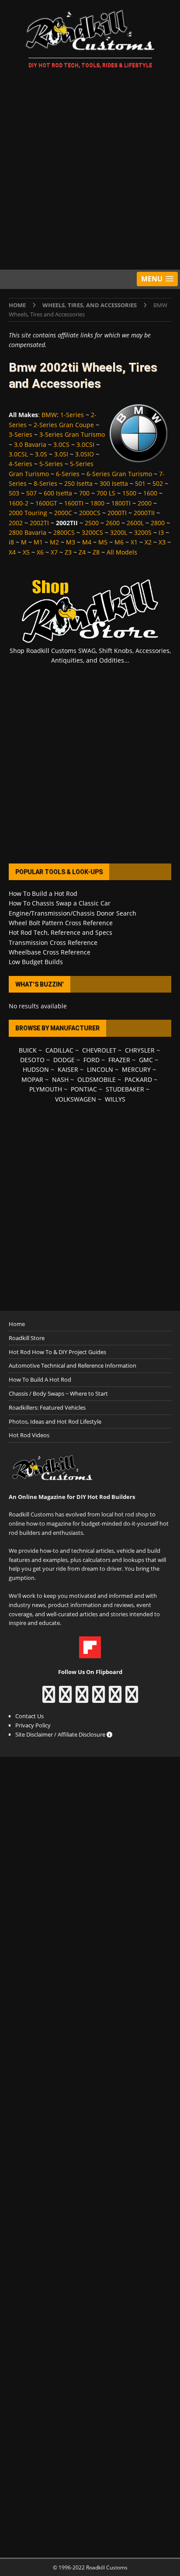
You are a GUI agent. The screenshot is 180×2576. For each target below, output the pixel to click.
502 (158, 483)
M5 (103, 542)
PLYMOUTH (46, 1089)
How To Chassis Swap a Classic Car (60, 903)
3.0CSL (18, 454)
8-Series (45, 483)
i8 (11, 542)
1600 (150, 493)
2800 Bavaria (28, 532)
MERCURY (136, 1069)
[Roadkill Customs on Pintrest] (82, 1699)
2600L (135, 523)
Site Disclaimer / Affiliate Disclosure (61, 1734)
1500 (129, 493)
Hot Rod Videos (29, 1435)
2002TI (39, 523)
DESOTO (32, 1060)
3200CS (92, 532)
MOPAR (32, 1079)
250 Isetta (78, 483)
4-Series (21, 464)
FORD (92, 1060)
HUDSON (36, 1069)
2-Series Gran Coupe (64, 425)
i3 (161, 532)
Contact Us (29, 1716)
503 (14, 493)
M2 (54, 542)
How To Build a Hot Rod (43, 893)
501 (140, 483)
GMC (146, 1060)
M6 (119, 542)
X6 (40, 552)
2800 (158, 523)
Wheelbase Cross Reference (50, 952)
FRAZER (119, 1060)
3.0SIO (85, 454)
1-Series (72, 415)
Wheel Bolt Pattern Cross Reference (61, 923)
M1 (38, 542)
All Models (122, 552)
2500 (92, 523)
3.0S (41, 454)
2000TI (117, 513)
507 (31, 493)
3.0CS (61, 444)
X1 (134, 542)
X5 (26, 552)
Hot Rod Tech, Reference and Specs (61, 932)
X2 (148, 542)
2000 (145, 503)
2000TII (144, 513)
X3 (162, 542)
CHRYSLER (140, 1050)
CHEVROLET (99, 1050)
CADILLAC (59, 1050)
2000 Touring (28, 513)
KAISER (68, 1069)
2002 (16, 523)
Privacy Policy (33, 1725)
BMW (49, 415)
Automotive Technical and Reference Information (73, 1365)
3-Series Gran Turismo (72, 434)
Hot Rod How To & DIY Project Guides (57, 1352)
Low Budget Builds (36, 962)
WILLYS (115, 1099)
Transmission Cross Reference (53, 942)
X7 (54, 552)
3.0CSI (85, 444)
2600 (113, 523)
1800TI (121, 503)
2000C (63, 513)
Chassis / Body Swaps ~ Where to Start (58, 1393)
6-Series (68, 474)
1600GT (46, 503)
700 (84, 493)
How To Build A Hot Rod (40, 1379)
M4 (87, 542)
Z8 (96, 552)
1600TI (74, 503)
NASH (60, 1079)
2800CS (64, 532)
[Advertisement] (90, 171)
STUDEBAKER (125, 1089)
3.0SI (61, 454)
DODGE (64, 1060)
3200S (143, 532)
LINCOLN (100, 1069)
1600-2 (19, 503)
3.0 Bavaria (30, 444)
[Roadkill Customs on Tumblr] (99, 1699)
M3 (71, 542)
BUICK (28, 1050)
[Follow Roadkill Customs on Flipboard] (90, 1653)
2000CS (90, 513)
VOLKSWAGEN (76, 1099)
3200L (119, 532)
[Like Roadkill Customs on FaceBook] (49, 1699)
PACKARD (138, 1079)
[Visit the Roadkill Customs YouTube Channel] (132, 1699)
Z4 (82, 552)
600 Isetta (58, 493)
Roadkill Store (27, 1338)
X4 (12, 552)
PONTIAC (84, 1089)
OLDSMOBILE (97, 1079)
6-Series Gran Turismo (119, 474)
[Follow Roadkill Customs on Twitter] (115, 1699)
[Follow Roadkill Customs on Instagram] (65, 1699)
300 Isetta (114, 483)
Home (17, 1324)
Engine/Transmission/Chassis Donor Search (73, 913)
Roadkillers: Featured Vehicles (47, 1407)
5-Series (51, 464)
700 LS (106, 493)
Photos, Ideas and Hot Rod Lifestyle (55, 1421)
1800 (97, 503)
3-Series (21, 434)
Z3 (68, 552)
